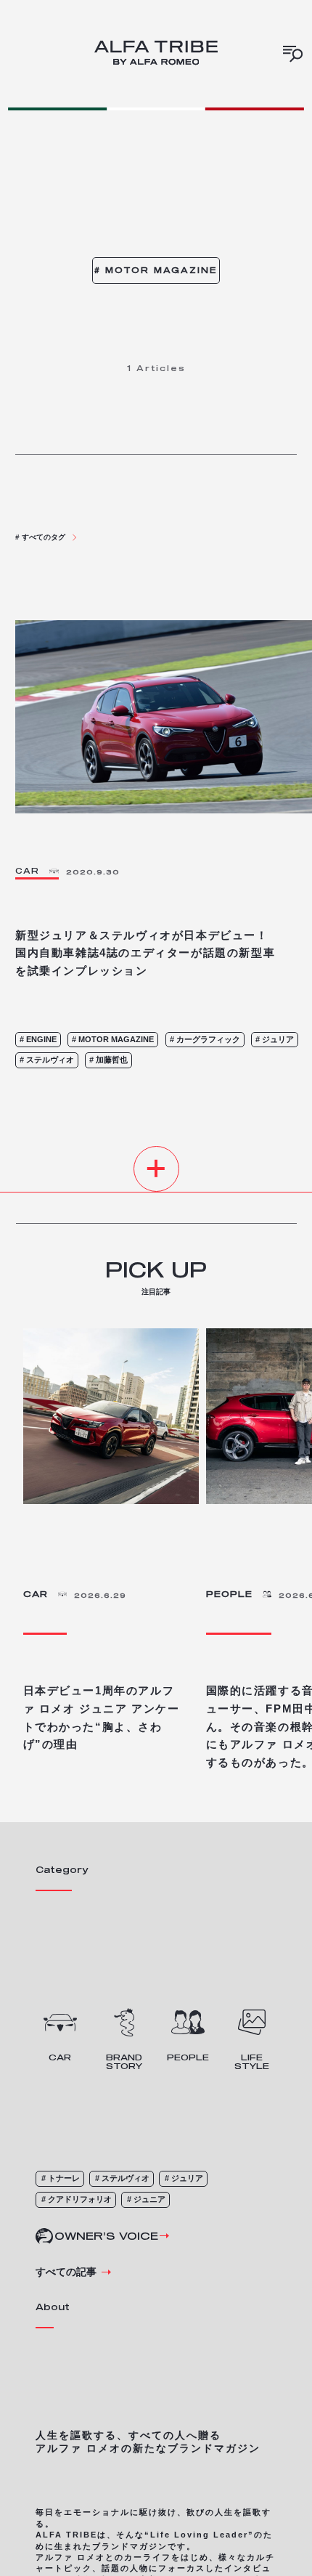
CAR (36, 1594)
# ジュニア (146, 2199)
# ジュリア (184, 2178)
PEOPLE (229, 1594)
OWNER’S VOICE (106, 2236)
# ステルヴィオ (122, 2178)
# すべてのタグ (40, 537)
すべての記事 (66, 2272)
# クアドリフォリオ (77, 2199)
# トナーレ (61, 2178)
